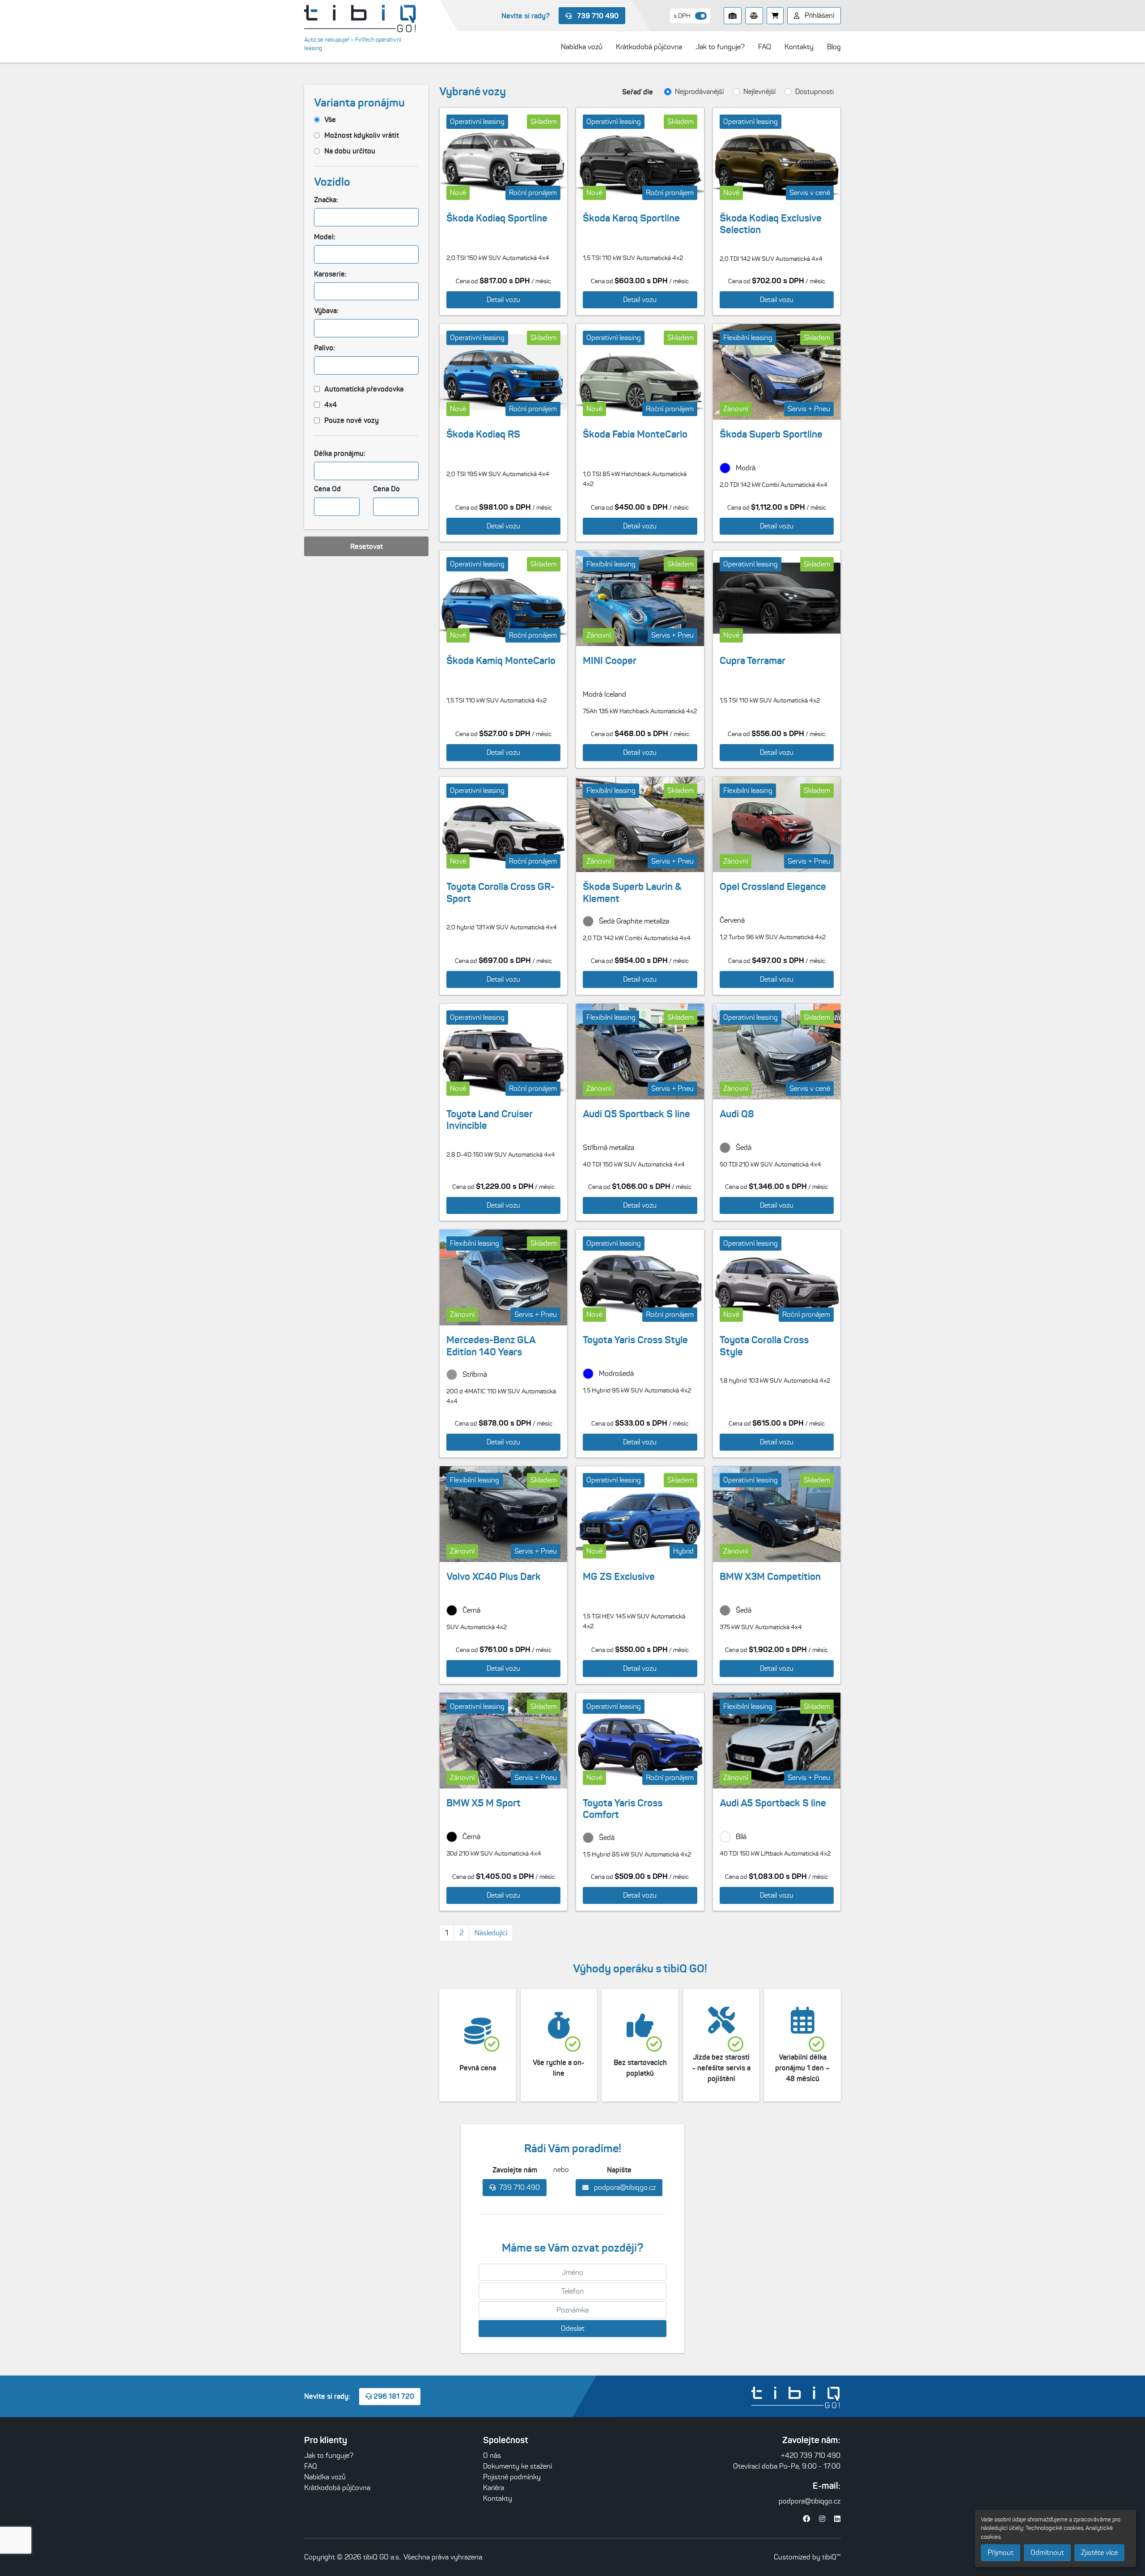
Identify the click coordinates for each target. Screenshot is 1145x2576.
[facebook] (806, 2519)
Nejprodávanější (699, 92)
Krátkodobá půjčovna (337, 2488)
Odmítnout (1047, 2553)
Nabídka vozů (325, 2477)
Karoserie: (330, 274)
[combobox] (366, 217)
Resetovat (367, 546)
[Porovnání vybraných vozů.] (754, 16)
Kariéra (494, 2488)
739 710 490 (597, 16)
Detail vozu (503, 300)
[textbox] (321, 217)
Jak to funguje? (329, 2455)
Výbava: (326, 311)
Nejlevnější (759, 92)
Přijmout (1001, 2553)
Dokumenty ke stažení (517, 2466)
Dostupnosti (814, 92)
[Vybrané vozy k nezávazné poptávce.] (775, 16)
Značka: (326, 200)
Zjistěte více (1099, 2553)
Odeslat (573, 2328)
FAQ (311, 2466)
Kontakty (498, 2498)
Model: (325, 237)
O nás (492, 2455)
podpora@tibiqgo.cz (624, 2187)
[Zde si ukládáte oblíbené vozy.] (733, 16)
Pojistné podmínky (512, 2477)
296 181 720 (393, 2396)
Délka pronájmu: (340, 453)
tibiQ (829, 2557)
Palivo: (324, 348)
